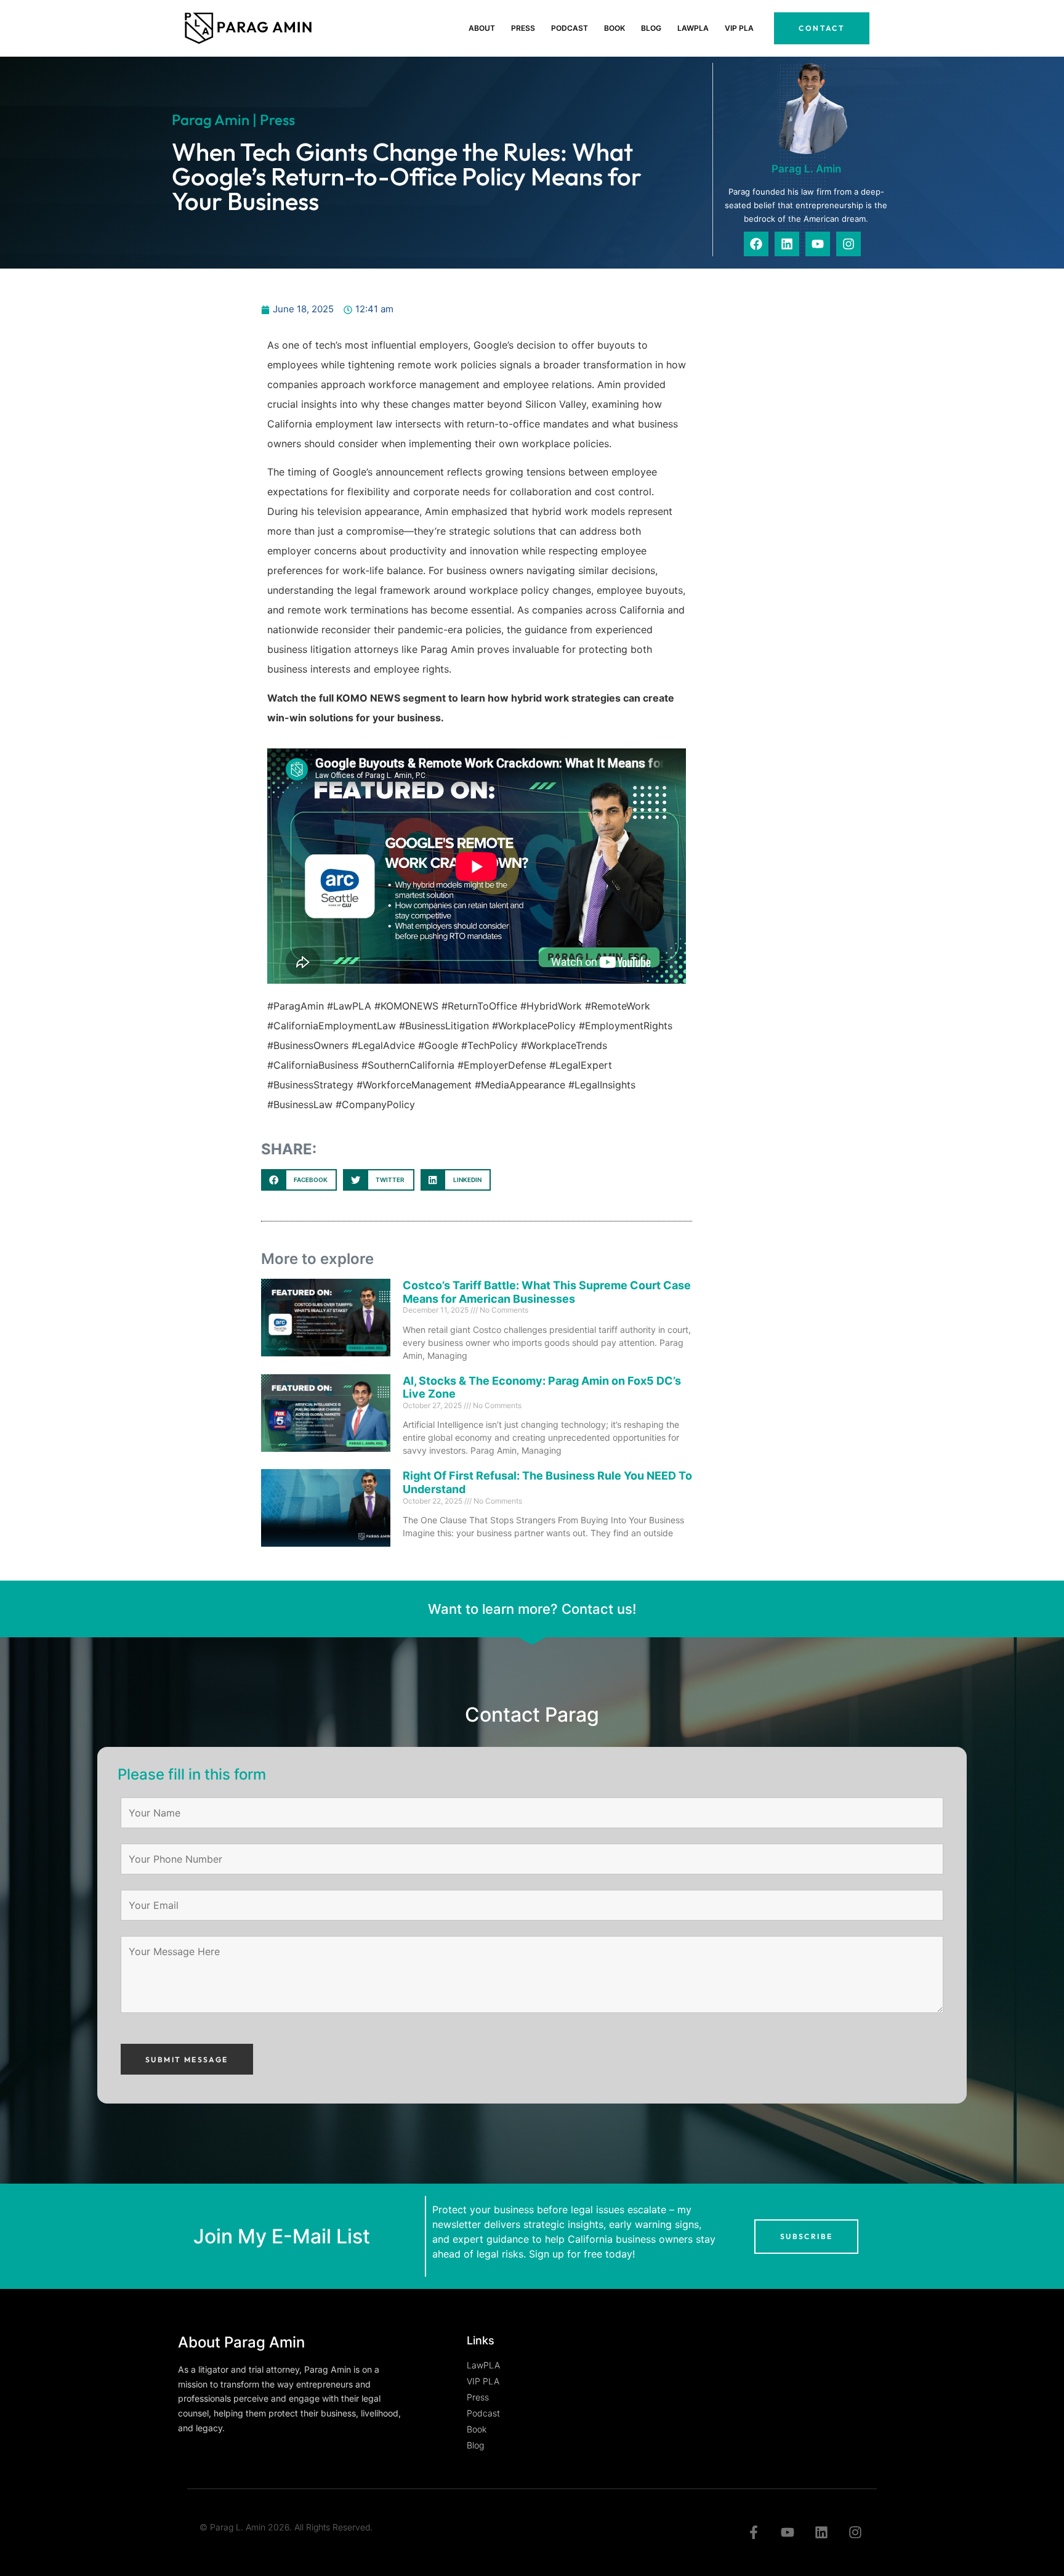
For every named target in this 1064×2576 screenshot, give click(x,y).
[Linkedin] (787, 244)
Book (615, 28)
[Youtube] (818, 244)
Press (523, 28)
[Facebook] (756, 244)
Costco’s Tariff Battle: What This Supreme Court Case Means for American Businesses (547, 1292)
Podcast (570, 28)
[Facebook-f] (754, 2533)
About (482, 28)
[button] (299, 1180)
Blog (651, 28)
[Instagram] (848, 244)
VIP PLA (739, 28)
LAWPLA (693, 28)
